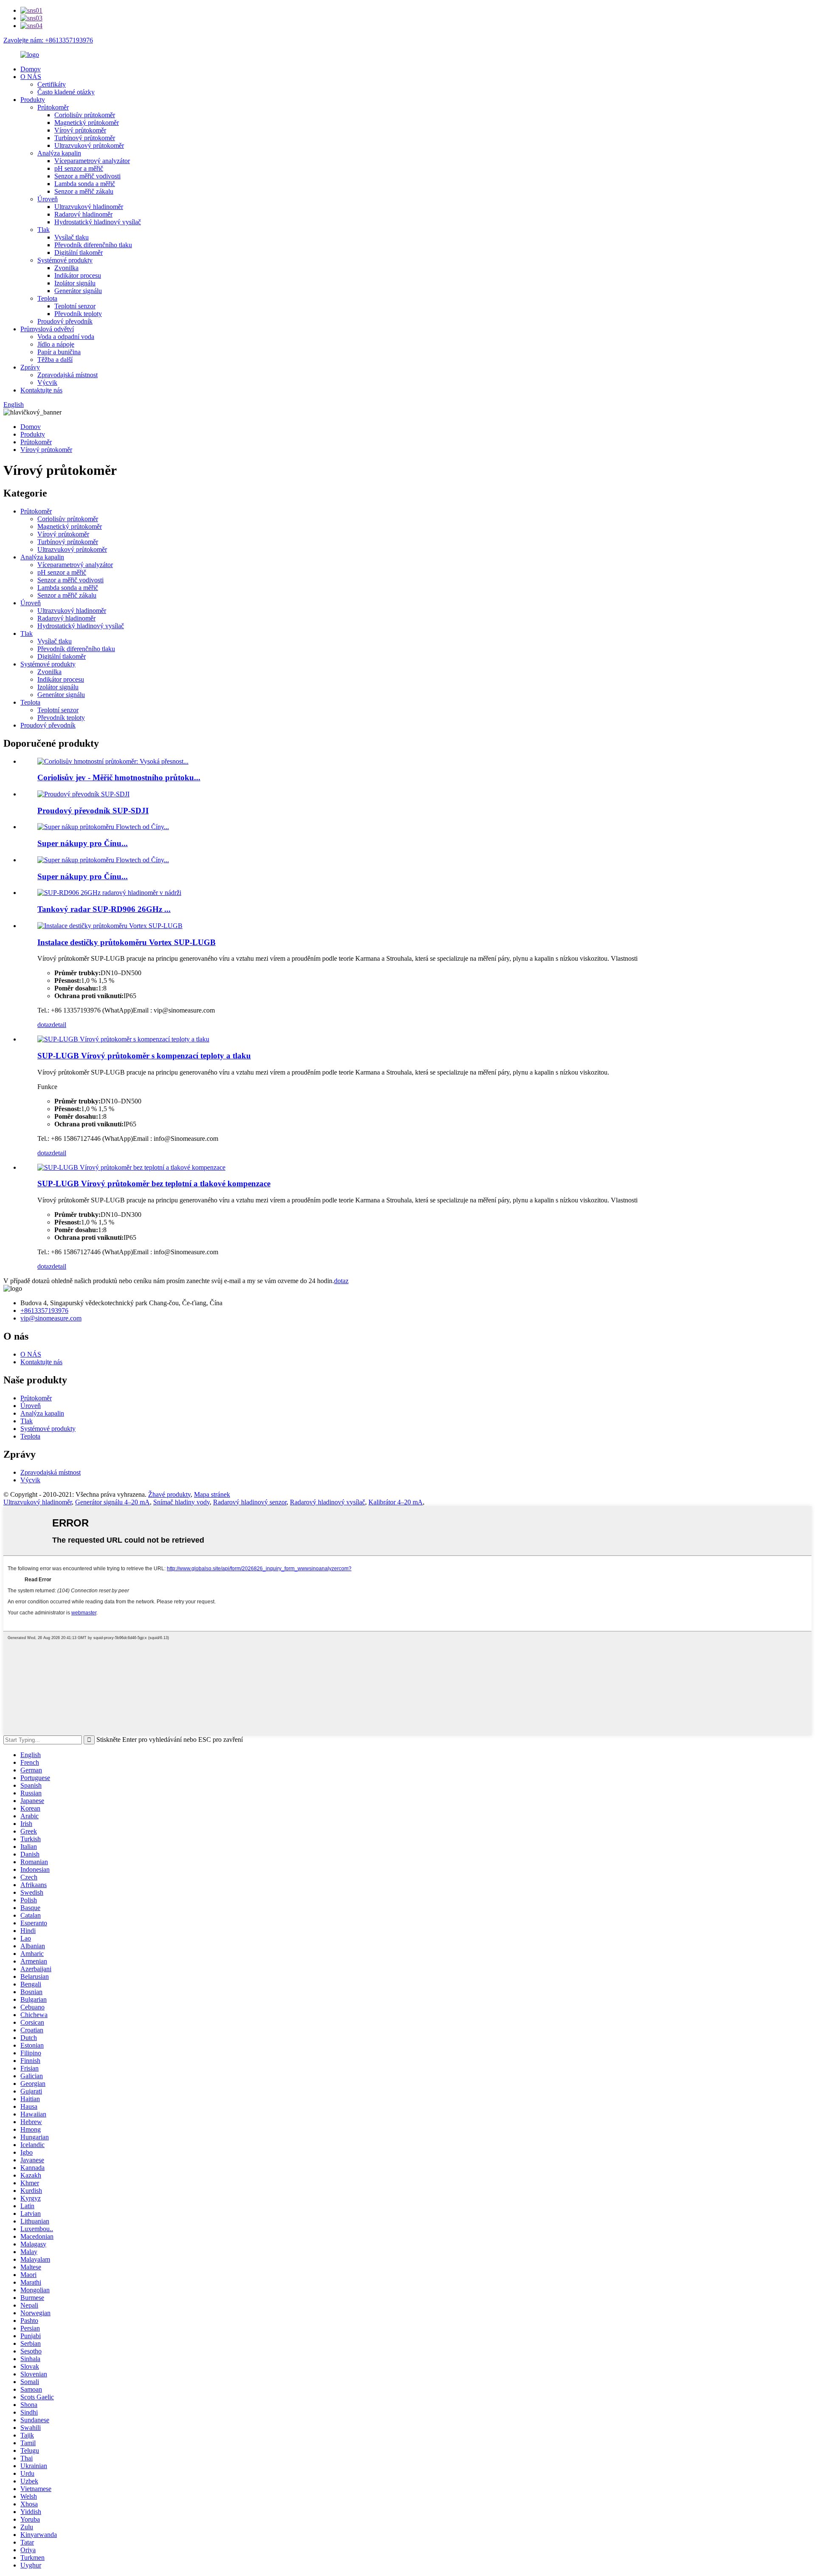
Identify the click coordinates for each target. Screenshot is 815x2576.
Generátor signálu (78, 291)
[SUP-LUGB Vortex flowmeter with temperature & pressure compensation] (123, 1039)
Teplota (47, 298)
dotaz (45, 1025)
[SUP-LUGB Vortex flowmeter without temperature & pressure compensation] (131, 1167)
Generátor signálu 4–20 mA (112, 1502)
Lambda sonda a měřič (85, 184)
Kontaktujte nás (41, 390)
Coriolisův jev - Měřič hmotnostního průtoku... (119, 777)
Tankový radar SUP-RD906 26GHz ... (104, 909)
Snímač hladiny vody (181, 1502)
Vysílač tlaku (72, 237)
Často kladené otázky (66, 92)
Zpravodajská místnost (67, 375)
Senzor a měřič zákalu (84, 191)
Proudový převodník (65, 321)
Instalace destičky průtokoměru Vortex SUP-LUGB (126, 942)
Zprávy (30, 367)
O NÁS (31, 77)
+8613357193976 (44, 1311)
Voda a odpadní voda (66, 337)
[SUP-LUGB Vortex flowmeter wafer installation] (110, 926)
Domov (31, 69)
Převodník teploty (78, 314)
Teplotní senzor (75, 306)
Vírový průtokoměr (80, 130)
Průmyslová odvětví (47, 329)
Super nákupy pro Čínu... (83, 843)
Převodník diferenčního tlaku (93, 245)
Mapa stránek (212, 1494)
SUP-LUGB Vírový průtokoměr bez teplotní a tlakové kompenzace (154, 1184)
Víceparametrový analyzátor (92, 161)
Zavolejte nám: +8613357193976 (48, 40)
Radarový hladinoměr (83, 214)
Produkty (33, 100)
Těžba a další (55, 360)
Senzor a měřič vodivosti (87, 176)
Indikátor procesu (78, 275)
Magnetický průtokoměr (87, 123)
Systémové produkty (65, 260)
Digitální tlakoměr (79, 253)
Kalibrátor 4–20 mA (396, 1502)
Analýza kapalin (59, 153)
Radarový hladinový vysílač (327, 1502)
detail (59, 1025)
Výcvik (47, 382)
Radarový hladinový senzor (250, 1502)
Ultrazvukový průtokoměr (89, 145)
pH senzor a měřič (79, 168)
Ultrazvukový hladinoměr (89, 207)
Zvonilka (66, 268)
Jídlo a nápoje (56, 344)
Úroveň (48, 199)
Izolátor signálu (75, 283)
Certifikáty (52, 84)
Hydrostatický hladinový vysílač (98, 222)
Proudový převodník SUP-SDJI (93, 811)
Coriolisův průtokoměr (85, 115)
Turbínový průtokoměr (85, 138)
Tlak (44, 230)
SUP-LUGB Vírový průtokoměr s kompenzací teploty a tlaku (144, 1056)
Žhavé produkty (169, 1494)
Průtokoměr (53, 107)
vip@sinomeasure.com (51, 1318)
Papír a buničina (59, 352)
